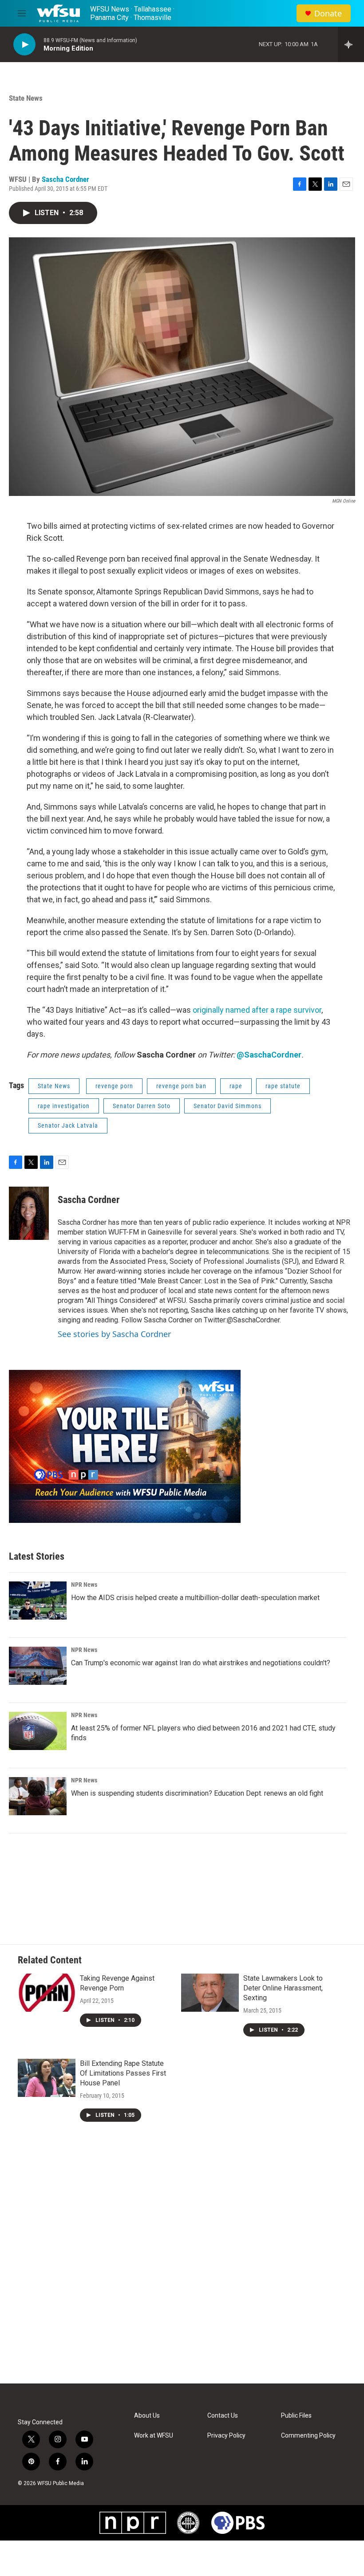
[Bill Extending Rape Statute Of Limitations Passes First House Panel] (47, 2078)
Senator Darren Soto (142, 1106)
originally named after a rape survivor (257, 1010)
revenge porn (114, 1086)
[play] (24, 45)
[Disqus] (182, 2264)
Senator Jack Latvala (68, 1125)
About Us (147, 2416)
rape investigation (64, 1106)
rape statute (283, 1086)
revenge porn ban (181, 1086)
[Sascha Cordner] (29, 1213)
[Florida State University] (188, 2523)
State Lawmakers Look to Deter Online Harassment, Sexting (283, 1988)
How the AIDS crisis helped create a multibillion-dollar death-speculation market (195, 1598)
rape (236, 1086)
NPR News (84, 1585)
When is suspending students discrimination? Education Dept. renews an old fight (197, 1793)
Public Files (296, 2416)
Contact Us (223, 2416)
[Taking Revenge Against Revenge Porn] (47, 1993)
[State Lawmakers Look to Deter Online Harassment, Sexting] (210, 1993)
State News (26, 98)
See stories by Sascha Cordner (114, 1334)
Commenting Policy (308, 2436)
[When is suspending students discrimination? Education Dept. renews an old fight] (38, 1796)
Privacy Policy (226, 2436)
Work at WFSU (154, 2436)
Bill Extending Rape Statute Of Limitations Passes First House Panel (123, 2073)
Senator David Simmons (227, 1106)
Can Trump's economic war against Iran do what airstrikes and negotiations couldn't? (201, 1663)
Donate (328, 14)
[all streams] (351, 44)
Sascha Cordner (65, 179)
